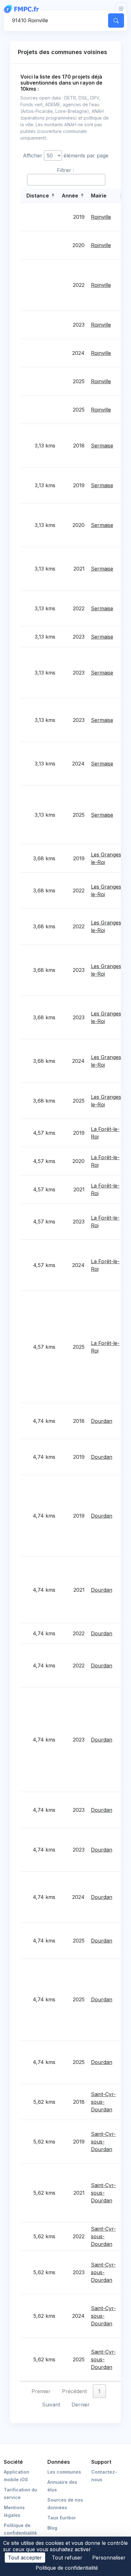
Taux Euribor (62, 2518)
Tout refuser (67, 2558)
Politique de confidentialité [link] (67, 2568)
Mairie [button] (99, 196)
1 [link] (99, 2391)
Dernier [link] (81, 2405)
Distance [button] (38, 196)
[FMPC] (23, 9)
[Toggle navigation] (121, 9)
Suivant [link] (51, 2405)
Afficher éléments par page (66, 156)
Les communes (64, 2472)
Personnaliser (109, 2558)
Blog (52, 2528)
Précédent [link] (74, 2391)
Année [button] (70, 196)
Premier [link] (41, 2391)
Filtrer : (65, 170)
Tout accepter (25, 2558)
